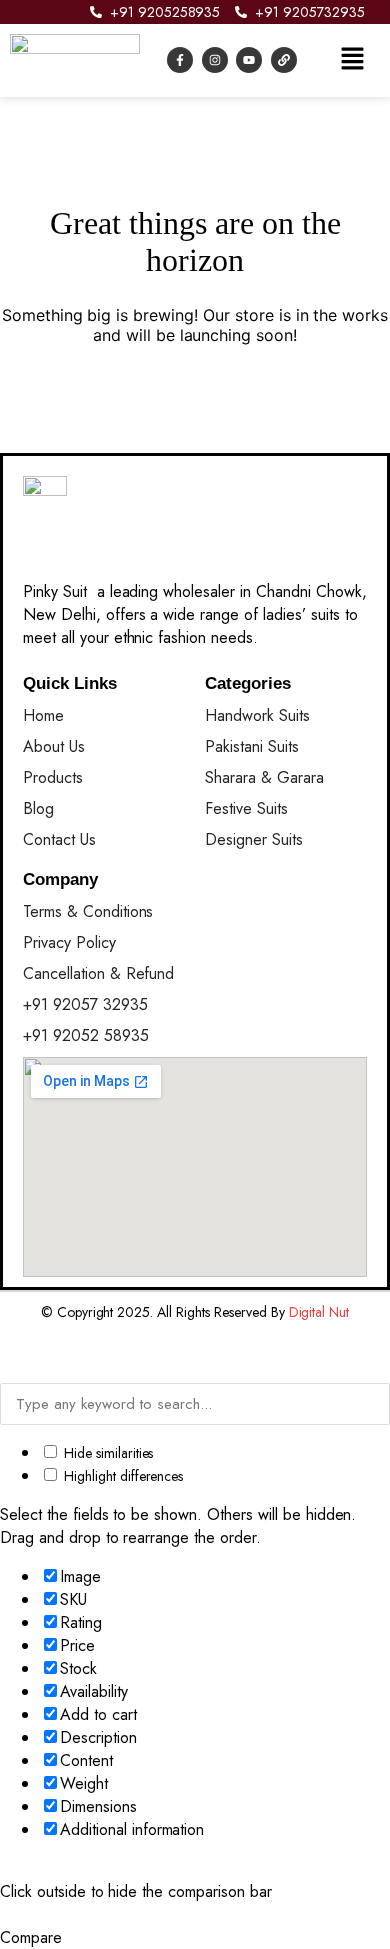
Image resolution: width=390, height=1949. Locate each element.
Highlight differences (121, 1476)
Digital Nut (319, 1312)
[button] (352, 60)
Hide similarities (106, 1453)
